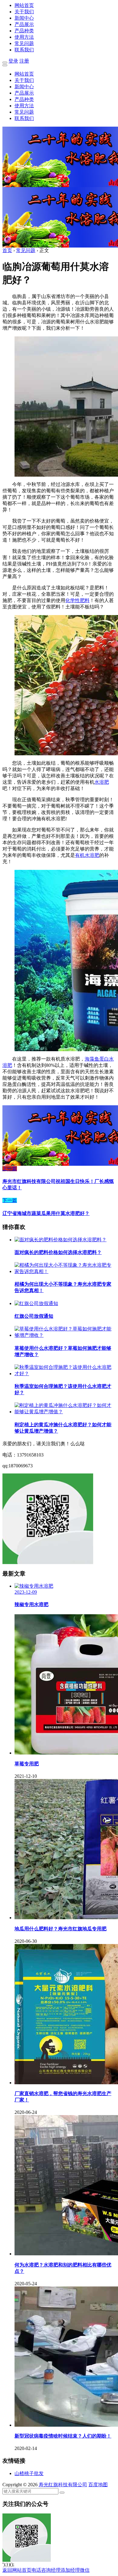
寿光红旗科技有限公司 (63, 2485)
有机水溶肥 (87, 855)
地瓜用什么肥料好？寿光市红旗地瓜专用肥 (61, 1929)
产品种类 (24, 31)
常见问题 (24, 43)
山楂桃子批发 (29, 2473)
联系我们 (24, 50)
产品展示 (24, 24)
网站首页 (24, 5)
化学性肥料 (77, 600)
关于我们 (24, 12)
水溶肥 (102, 782)
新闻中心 (24, 18)
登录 (13, 61)
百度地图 (98, 2485)
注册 (24, 61)
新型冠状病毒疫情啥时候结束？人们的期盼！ (63, 2436)
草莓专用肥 (27, 1764)
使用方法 (24, 37)
